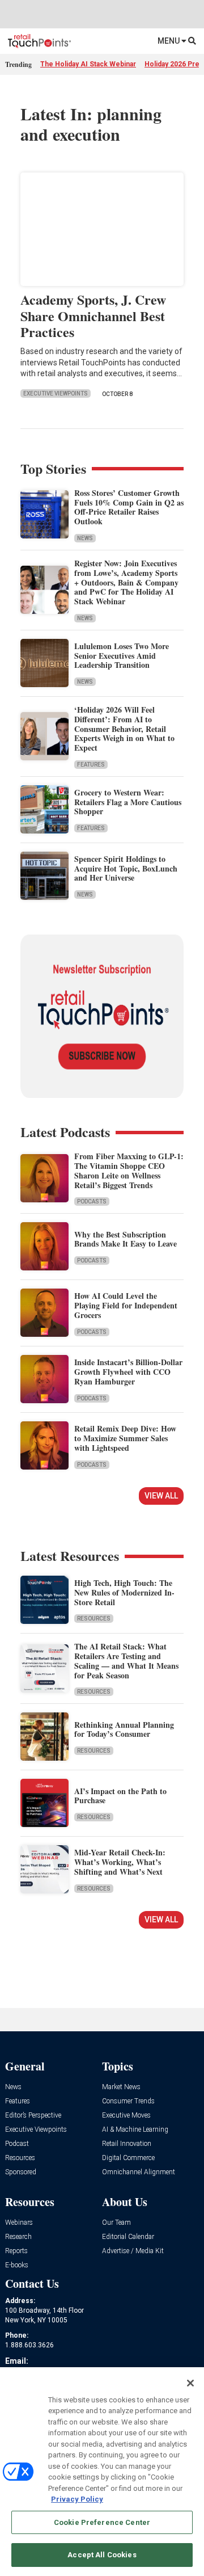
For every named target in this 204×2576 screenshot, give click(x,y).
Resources (94, 1619)
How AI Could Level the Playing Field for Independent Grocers (126, 1305)
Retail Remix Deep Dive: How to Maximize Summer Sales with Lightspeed (125, 1438)
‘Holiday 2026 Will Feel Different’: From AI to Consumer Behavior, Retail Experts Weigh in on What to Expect (124, 729)
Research (18, 2237)
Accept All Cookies (102, 2555)
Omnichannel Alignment (139, 2172)
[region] (102, 2472)
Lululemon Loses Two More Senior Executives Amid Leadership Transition (122, 656)
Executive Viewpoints (56, 393)
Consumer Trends (128, 2101)
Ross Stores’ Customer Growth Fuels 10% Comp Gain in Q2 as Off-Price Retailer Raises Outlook (129, 507)
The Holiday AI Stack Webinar (88, 64)
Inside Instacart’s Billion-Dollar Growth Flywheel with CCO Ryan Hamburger (128, 1372)
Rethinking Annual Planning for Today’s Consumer (124, 1729)
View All (161, 1496)
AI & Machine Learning (135, 2130)
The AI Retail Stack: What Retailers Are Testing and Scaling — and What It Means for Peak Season (126, 1660)
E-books (17, 2265)
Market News (121, 2087)
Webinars (19, 2223)
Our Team (116, 2223)
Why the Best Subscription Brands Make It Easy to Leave (126, 1239)
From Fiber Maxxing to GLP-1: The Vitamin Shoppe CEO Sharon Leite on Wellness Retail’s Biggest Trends (129, 1170)
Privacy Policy (77, 2499)
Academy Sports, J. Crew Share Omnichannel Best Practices (93, 316)
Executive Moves (126, 2116)
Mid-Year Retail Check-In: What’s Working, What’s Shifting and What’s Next (120, 1862)
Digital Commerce (128, 2158)
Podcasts (92, 1201)
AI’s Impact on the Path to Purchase (120, 1796)
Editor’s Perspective (33, 2116)
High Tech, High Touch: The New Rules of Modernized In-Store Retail (124, 1592)
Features (91, 765)
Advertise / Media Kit (133, 2251)
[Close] (190, 2383)
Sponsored (21, 2172)
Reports (16, 2251)
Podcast (17, 2144)
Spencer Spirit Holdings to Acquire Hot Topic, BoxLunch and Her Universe (126, 868)
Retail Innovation (127, 2144)
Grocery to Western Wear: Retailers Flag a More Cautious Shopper (128, 802)
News (85, 538)
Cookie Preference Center (102, 2522)
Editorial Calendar (128, 2237)
